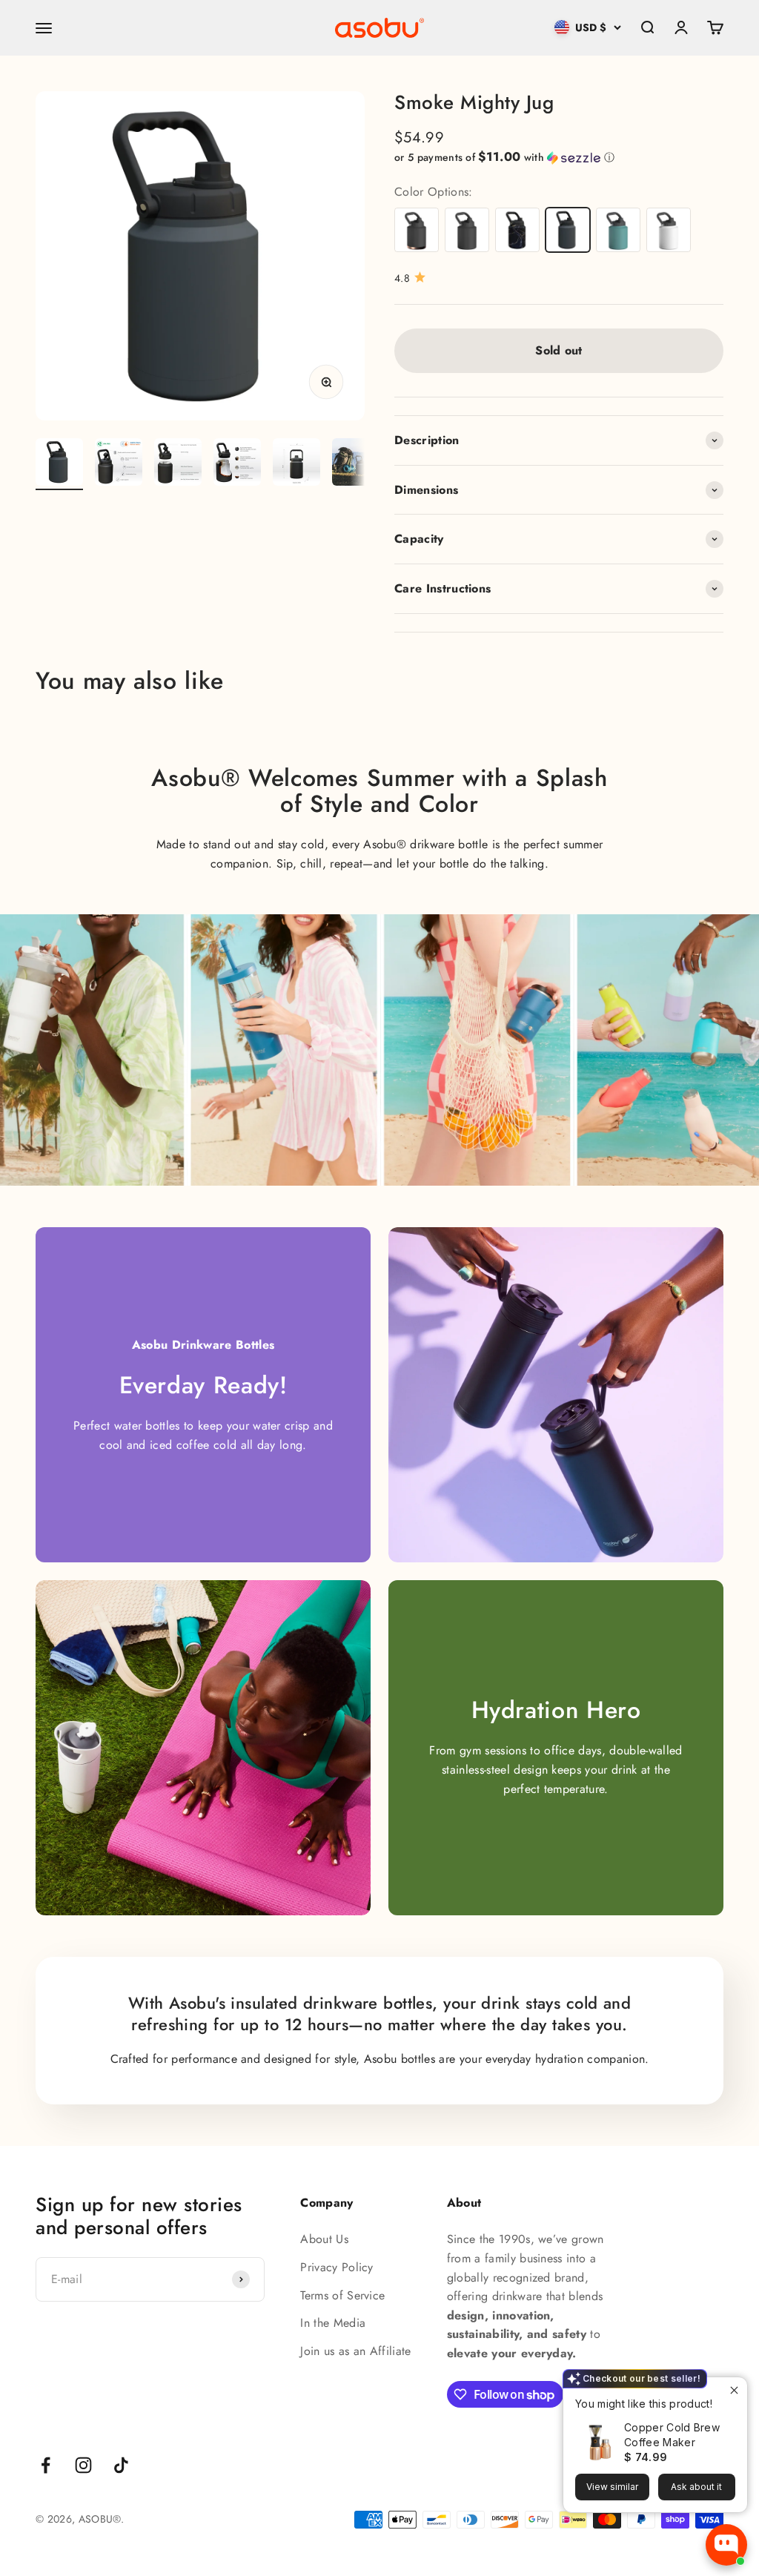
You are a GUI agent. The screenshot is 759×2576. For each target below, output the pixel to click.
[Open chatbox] (726, 2545)
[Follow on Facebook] (46, 2465)
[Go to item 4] (237, 464)
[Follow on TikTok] (121, 2465)
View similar (612, 2487)
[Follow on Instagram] (83, 2465)
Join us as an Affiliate (355, 2351)
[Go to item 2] (119, 464)
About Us (324, 2239)
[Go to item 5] (296, 464)
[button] (559, 157)
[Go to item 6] (356, 464)
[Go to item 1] (59, 464)
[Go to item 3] (178, 464)
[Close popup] (734, 2390)
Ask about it (696, 2487)
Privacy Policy (337, 2267)
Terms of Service (342, 2295)
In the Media (333, 2323)
